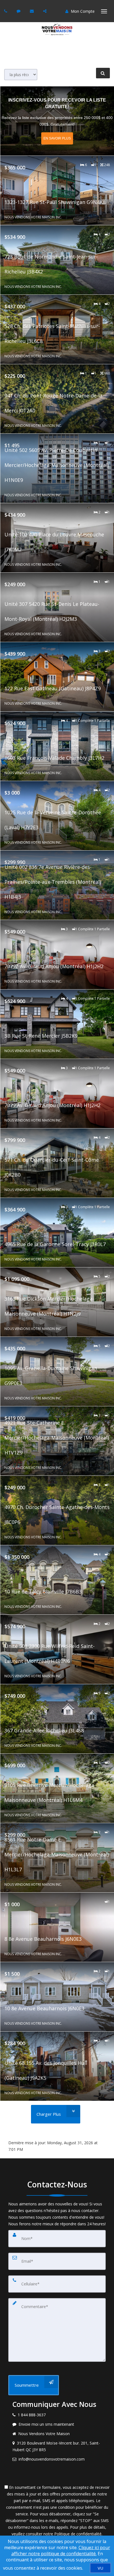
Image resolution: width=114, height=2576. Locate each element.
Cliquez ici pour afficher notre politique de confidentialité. (61, 2551)
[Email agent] (33, 11)
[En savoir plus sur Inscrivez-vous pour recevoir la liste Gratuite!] (57, 121)
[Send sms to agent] (19, 11)
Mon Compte (82, 11)
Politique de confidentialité (78, 2534)
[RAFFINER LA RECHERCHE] (103, 73)
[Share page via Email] (46, 11)
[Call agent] (6, 11)
